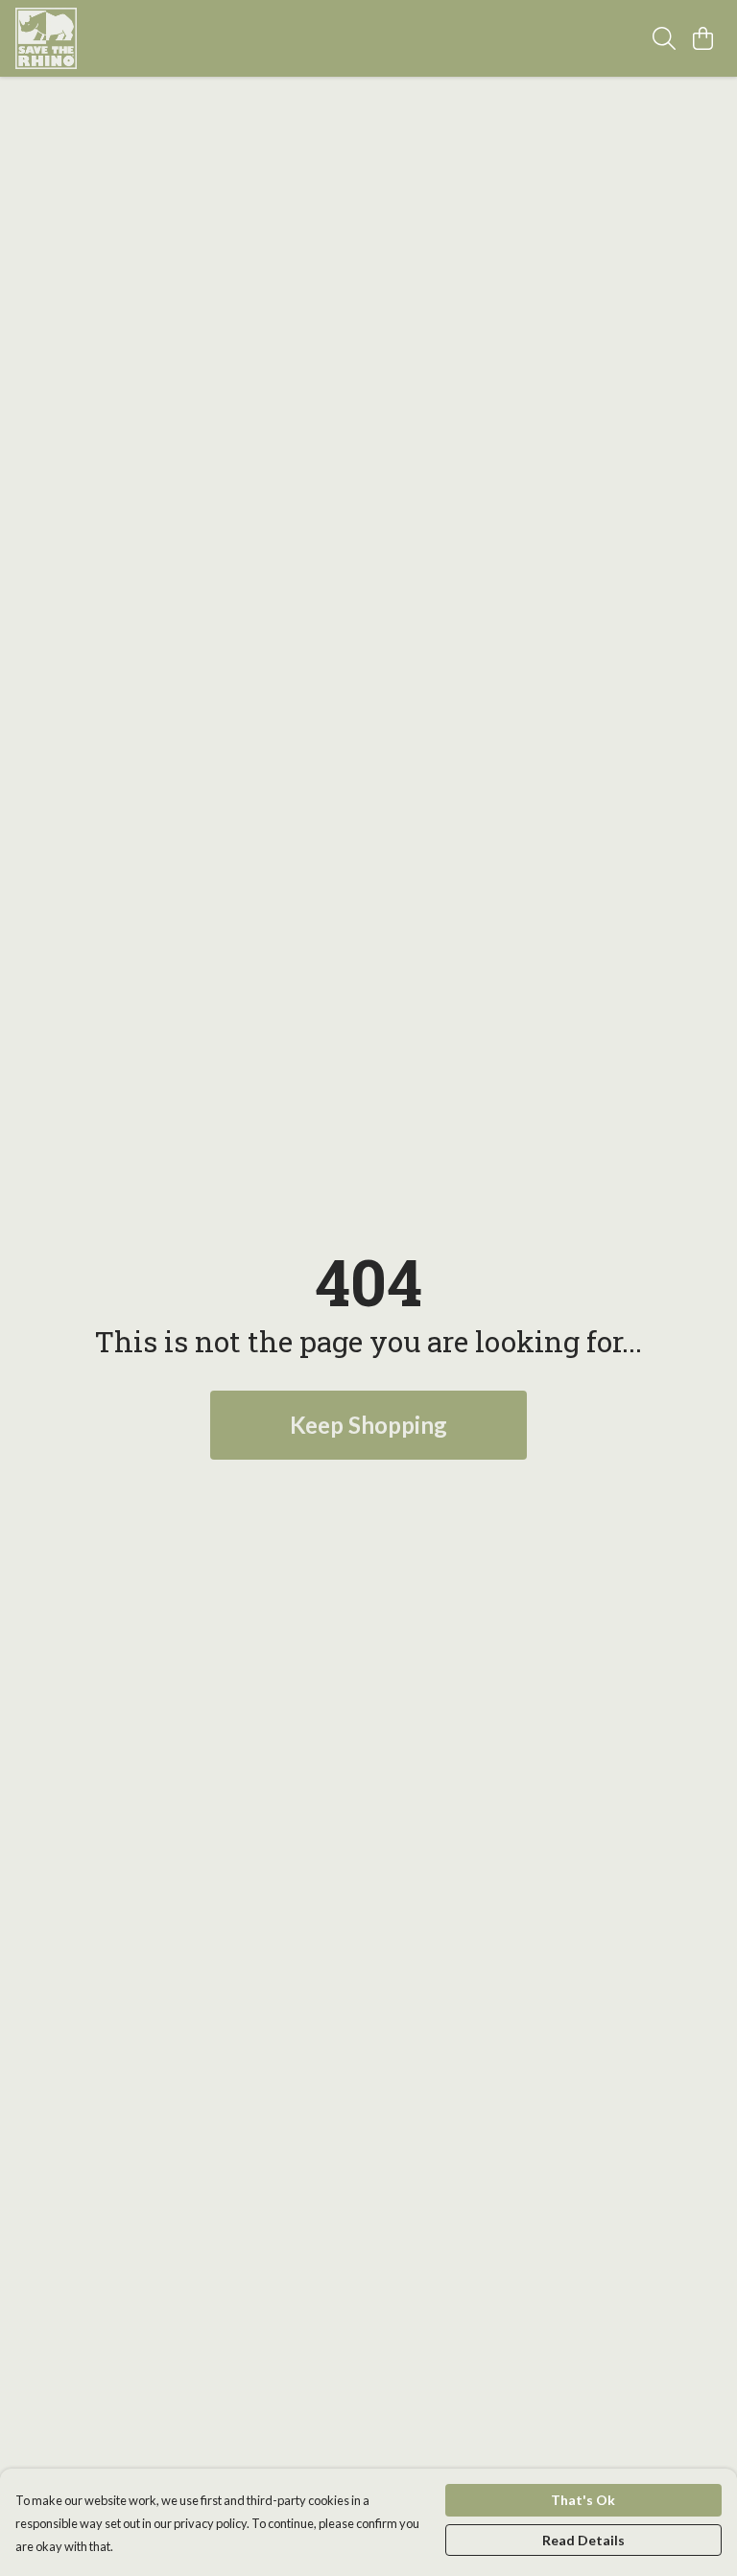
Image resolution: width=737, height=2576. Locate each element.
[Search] (664, 38)
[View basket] (702, 38)
